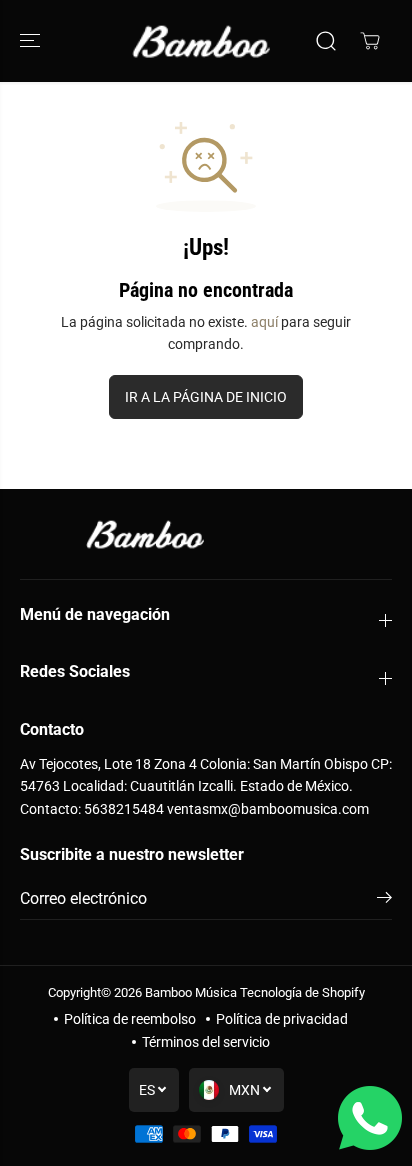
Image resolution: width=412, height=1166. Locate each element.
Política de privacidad (282, 1019)
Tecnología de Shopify (302, 992)
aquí (264, 322)
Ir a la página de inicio (206, 397)
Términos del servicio (206, 1042)
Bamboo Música (191, 992)
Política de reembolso (130, 1019)
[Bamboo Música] (201, 41)
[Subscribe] (384, 901)
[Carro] (370, 41)
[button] (32, 41)
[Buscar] (326, 41)
